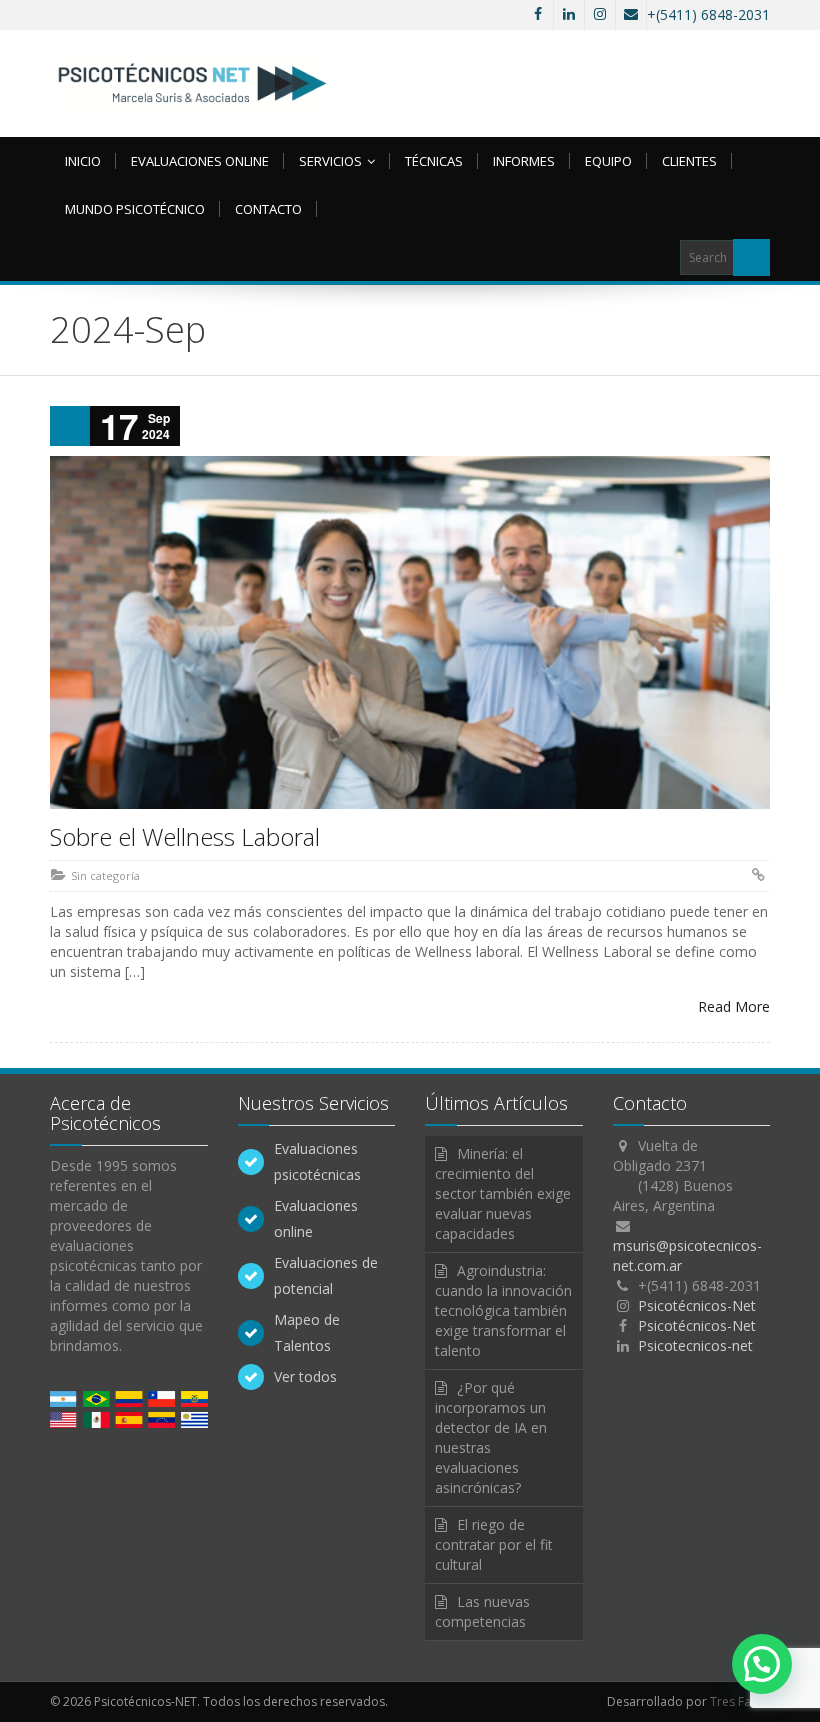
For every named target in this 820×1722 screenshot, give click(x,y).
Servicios (330, 161)
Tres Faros (740, 1701)
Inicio (83, 161)
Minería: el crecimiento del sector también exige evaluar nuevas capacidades (503, 1193)
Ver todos (305, 1376)
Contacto (268, 209)
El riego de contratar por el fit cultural (494, 1544)
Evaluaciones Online (200, 161)
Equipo (608, 161)
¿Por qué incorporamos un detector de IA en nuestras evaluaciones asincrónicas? (491, 1437)
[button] (762, 1664)
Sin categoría (105, 875)
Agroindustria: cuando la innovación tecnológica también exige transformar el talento (503, 1310)
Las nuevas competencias (482, 1611)
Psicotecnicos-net (695, 1345)
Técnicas (434, 161)
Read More (734, 1006)
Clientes (689, 161)
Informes (524, 161)
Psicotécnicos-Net (697, 1305)
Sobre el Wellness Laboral (185, 836)
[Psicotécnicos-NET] (190, 83)
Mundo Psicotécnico (135, 209)
